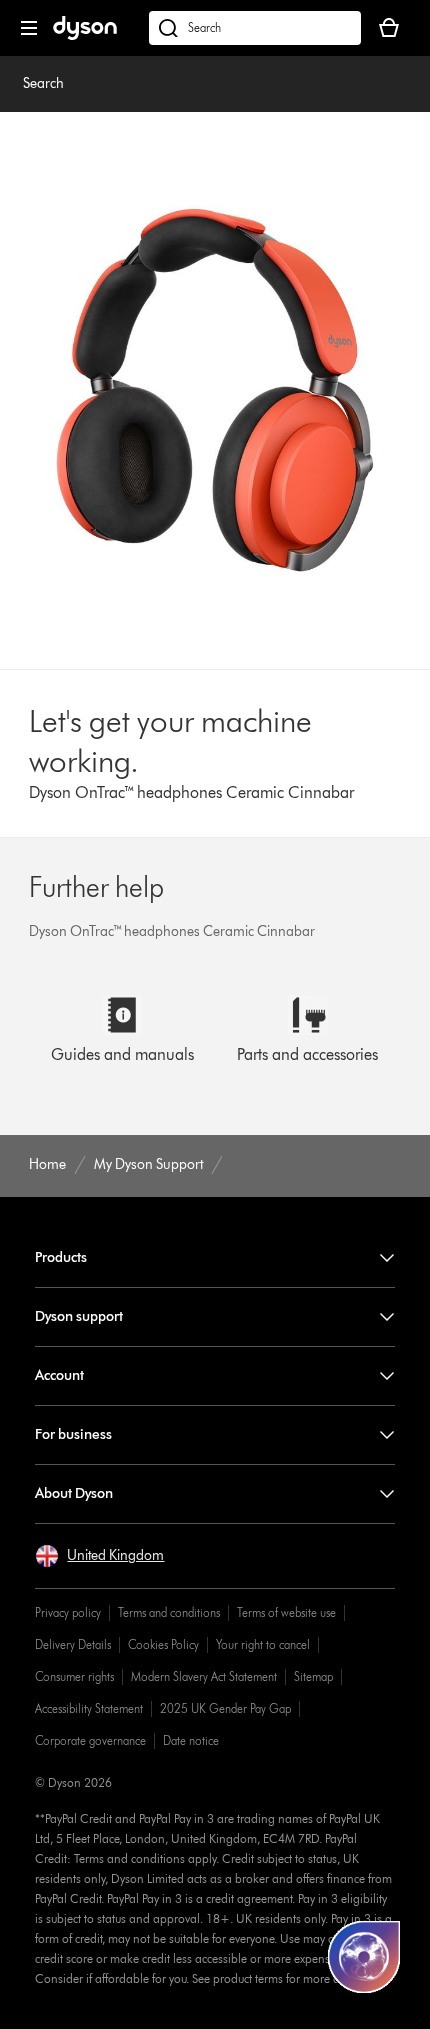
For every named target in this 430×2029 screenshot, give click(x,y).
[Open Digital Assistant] (364, 1957)
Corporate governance (90, 1740)
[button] (99, 1556)
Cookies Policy (163, 1644)
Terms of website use (286, 1612)
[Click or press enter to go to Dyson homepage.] (85, 35)
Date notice (191, 1740)
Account (59, 1375)
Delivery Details (73, 1644)
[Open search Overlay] (255, 28)
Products (61, 1257)
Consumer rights (74, 1676)
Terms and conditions (169, 1612)
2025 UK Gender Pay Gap (225, 1708)
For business (73, 1434)
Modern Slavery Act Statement (204, 1676)
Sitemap (313, 1676)
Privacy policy (68, 1612)
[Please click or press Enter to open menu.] (29, 28)
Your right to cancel (263, 1644)
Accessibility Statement (89, 1708)
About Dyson (74, 1493)
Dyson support (79, 1316)
